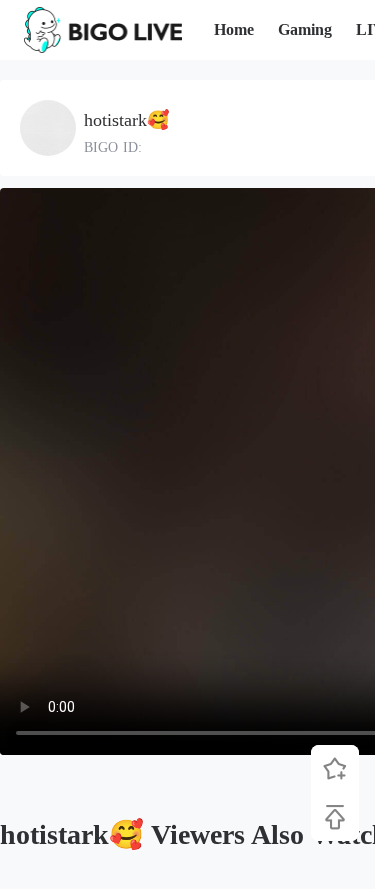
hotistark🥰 (126, 120)
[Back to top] (335, 817)
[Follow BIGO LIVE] (335, 769)
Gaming (305, 29)
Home (234, 29)
